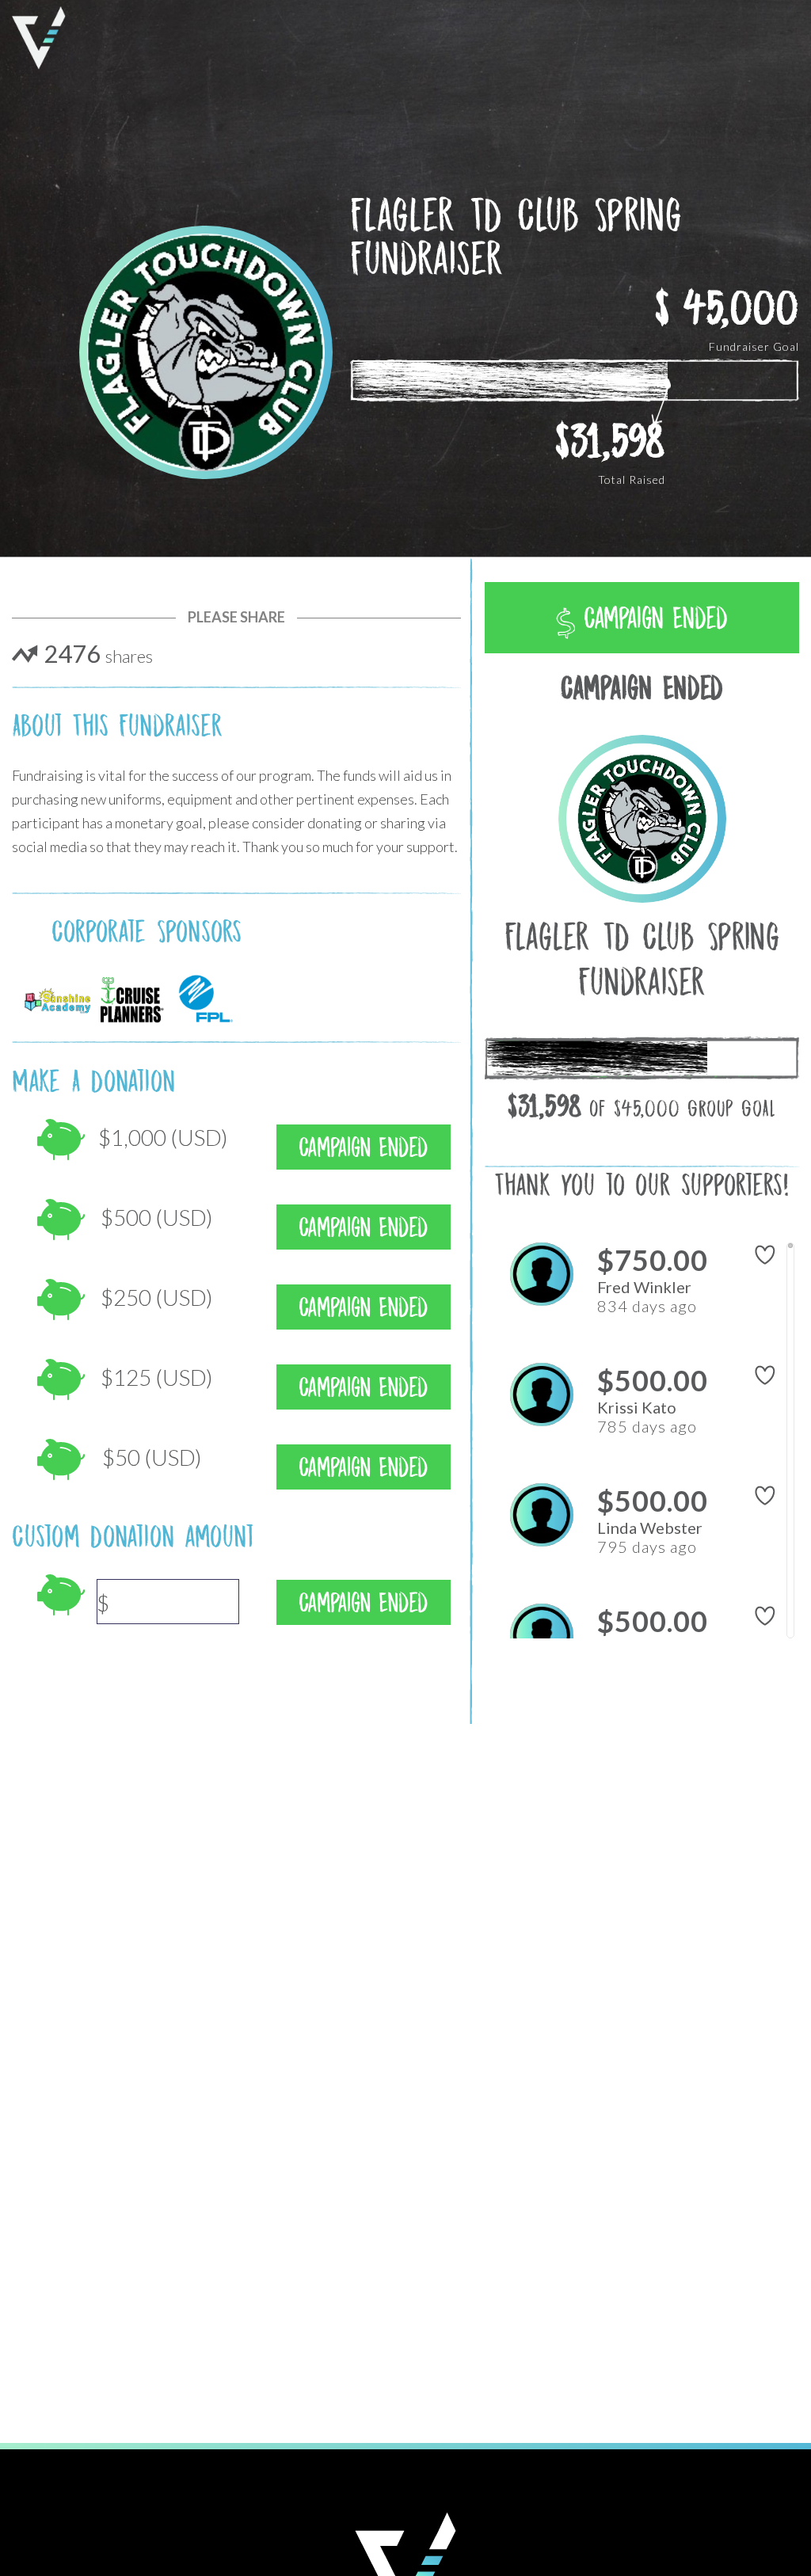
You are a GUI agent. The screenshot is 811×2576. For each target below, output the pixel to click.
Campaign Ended (651, 618)
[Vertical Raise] (39, 38)
